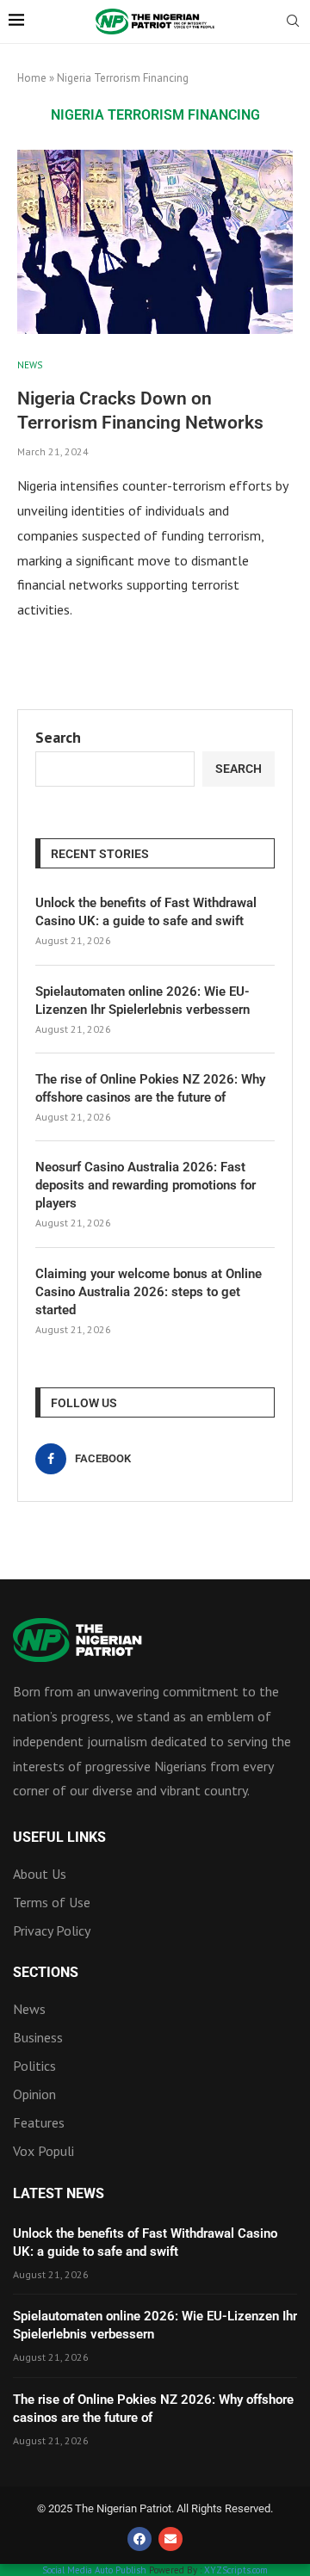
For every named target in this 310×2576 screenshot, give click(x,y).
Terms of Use (52, 1902)
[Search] (293, 22)
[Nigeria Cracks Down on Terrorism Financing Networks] (155, 241)
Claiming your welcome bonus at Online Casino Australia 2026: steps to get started (149, 1292)
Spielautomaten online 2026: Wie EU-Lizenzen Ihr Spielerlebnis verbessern (143, 1001)
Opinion (34, 2094)
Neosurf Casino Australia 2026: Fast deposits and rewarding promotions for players (146, 1185)
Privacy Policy (52, 1930)
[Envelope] (170, 2539)
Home (32, 78)
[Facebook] (139, 2539)
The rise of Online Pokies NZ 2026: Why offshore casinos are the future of (150, 1088)
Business (38, 2037)
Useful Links (59, 1838)
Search (58, 737)
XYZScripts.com (236, 2570)
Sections (46, 1973)
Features (39, 2122)
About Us (40, 1874)
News (29, 2009)
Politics (34, 2066)
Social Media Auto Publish (94, 2570)
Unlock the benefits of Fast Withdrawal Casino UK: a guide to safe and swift (146, 912)
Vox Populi (43, 2151)
